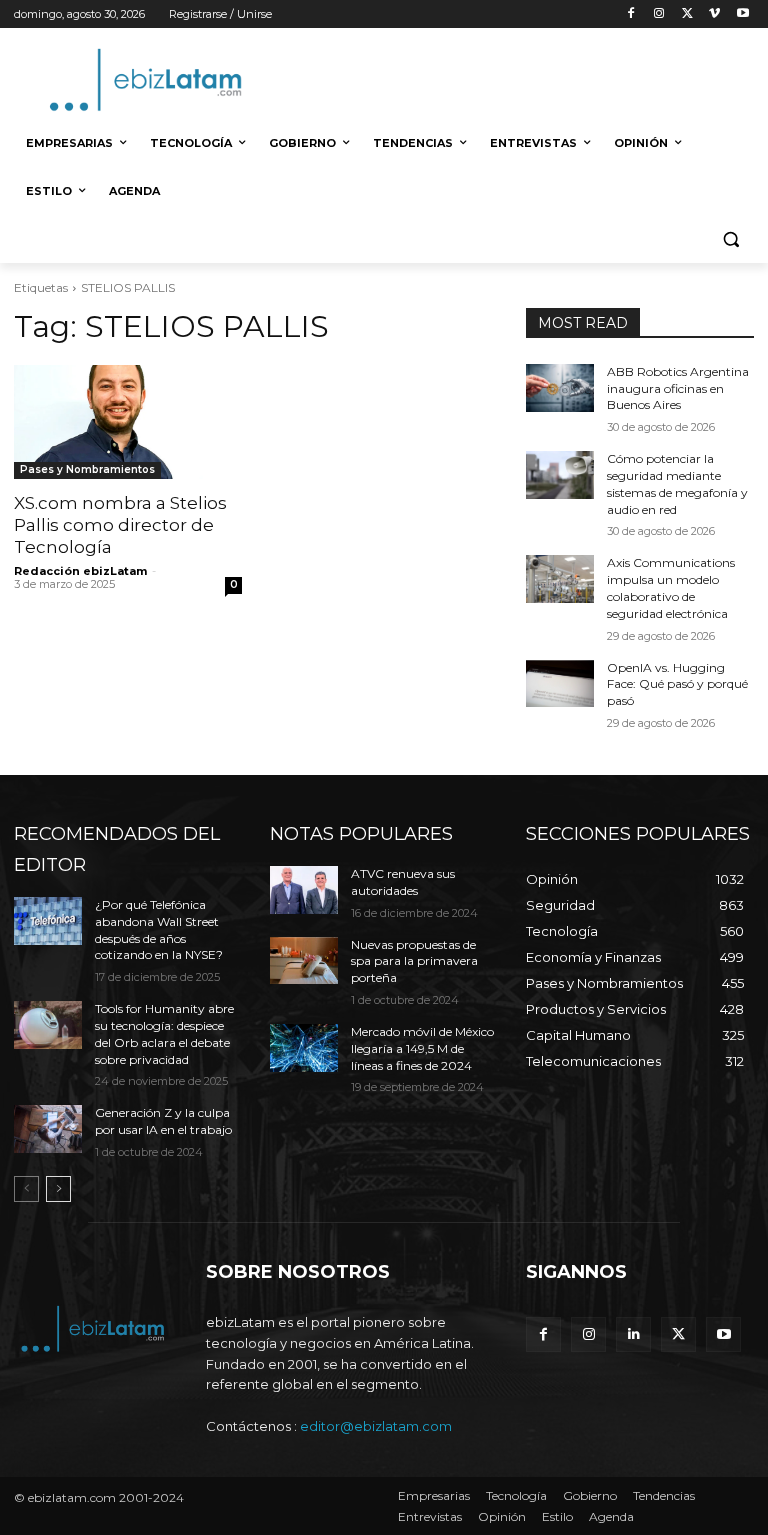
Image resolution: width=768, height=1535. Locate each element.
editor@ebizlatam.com (376, 1426)
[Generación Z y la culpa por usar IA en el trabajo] (48, 1129)
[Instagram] (659, 14)
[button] (730, 239)
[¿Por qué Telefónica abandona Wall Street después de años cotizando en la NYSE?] (48, 921)
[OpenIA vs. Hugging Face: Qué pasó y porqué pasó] (560, 684)
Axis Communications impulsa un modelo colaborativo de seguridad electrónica (671, 587)
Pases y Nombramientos (87, 469)
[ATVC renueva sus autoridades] (304, 890)
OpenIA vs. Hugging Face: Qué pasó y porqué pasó (677, 684)
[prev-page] (26, 1189)
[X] (687, 14)
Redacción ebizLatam (80, 571)
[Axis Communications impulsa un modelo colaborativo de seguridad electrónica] (560, 579)
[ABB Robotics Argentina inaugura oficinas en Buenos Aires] (560, 388)
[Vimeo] (714, 14)
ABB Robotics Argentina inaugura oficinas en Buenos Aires (678, 388)
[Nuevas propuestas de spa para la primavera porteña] (304, 961)
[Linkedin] (633, 1334)
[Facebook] (631, 14)
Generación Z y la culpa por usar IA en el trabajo (163, 1121)
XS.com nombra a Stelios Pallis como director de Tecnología (120, 525)
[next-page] (58, 1189)
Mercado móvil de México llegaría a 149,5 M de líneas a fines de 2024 (422, 1048)
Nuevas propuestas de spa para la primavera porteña (414, 961)
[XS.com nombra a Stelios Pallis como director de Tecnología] (128, 422)
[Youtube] (742, 14)
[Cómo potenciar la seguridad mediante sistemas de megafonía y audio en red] (560, 475)
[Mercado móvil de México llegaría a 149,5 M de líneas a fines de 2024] (304, 1048)
